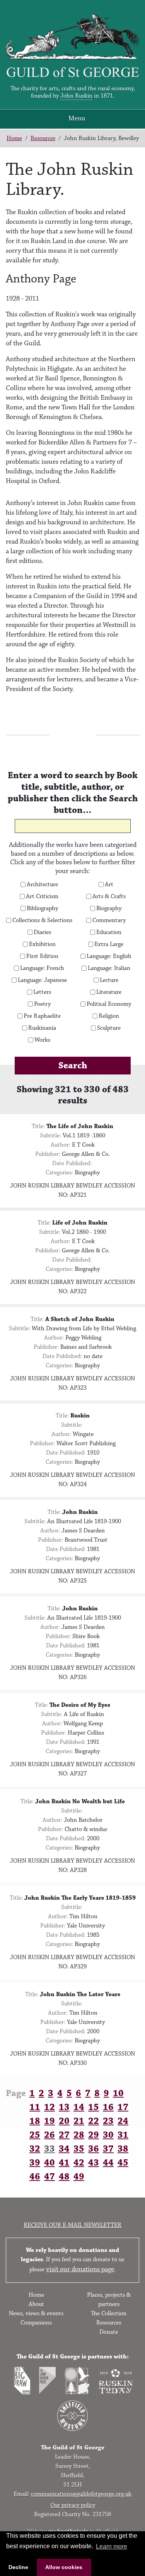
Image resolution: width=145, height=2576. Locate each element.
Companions (36, 2323)
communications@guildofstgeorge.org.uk (81, 2494)
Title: (38, 1126)
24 (123, 2121)
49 (79, 2177)
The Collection (109, 2313)
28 (79, 2135)
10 (118, 2093)
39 (35, 2163)
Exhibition (42, 944)
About (36, 2304)
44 (108, 2163)
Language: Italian (109, 968)
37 (108, 2149)
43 (94, 2163)
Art (109, 885)
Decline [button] (18, 2567)
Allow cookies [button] (64, 2567)
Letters (42, 992)
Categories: (59, 1173)
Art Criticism (42, 897)
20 (64, 2121)
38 (123, 2149)
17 (123, 2107)
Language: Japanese (42, 980)
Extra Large (109, 944)
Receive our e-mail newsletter (72, 2225)
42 (79, 2163)
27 (64, 2135)
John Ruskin (76, 96)
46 (35, 2177)
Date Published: (72, 1163)
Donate (109, 2332)
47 (49, 2177)
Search (73, 1066)
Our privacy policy (73, 2505)
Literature (109, 992)
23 (108, 2121)
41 (64, 2163)
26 (49, 2135)
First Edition (42, 956)
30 (108, 2135)
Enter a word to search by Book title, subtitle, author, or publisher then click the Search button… (73, 793)
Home (14, 138)
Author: (61, 1145)
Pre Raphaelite (42, 1016)
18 (35, 2121)
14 (79, 2107)
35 (79, 2149)
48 (64, 2177)
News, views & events (36, 2313)
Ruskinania (42, 1028)
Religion (109, 1016)
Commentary (109, 921)
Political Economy (109, 1004)
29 (94, 2135)
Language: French (42, 968)
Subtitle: (50, 1136)
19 (49, 2121)
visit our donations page (80, 2269)
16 (108, 2107)
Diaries (42, 932)
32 (35, 2149)
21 (79, 2121)
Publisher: (48, 1154)
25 (35, 2135)
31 (123, 2135)
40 (49, 2163)
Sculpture (109, 1028)
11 (35, 2107)
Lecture (109, 980)
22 (94, 2121)
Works (42, 1040)
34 (64, 2149)
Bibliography (42, 909)
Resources (43, 138)
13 (64, 2107)
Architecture (42, 885)
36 (94, 2149)
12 (49, 2107)
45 (123, 2163)
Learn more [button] (112, 2546)
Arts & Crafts (109, 897)
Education (109, 932)
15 (94, 2107)
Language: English (109, 956)
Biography (109, 909)
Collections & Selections (42, 921)
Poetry (42, 1004)
